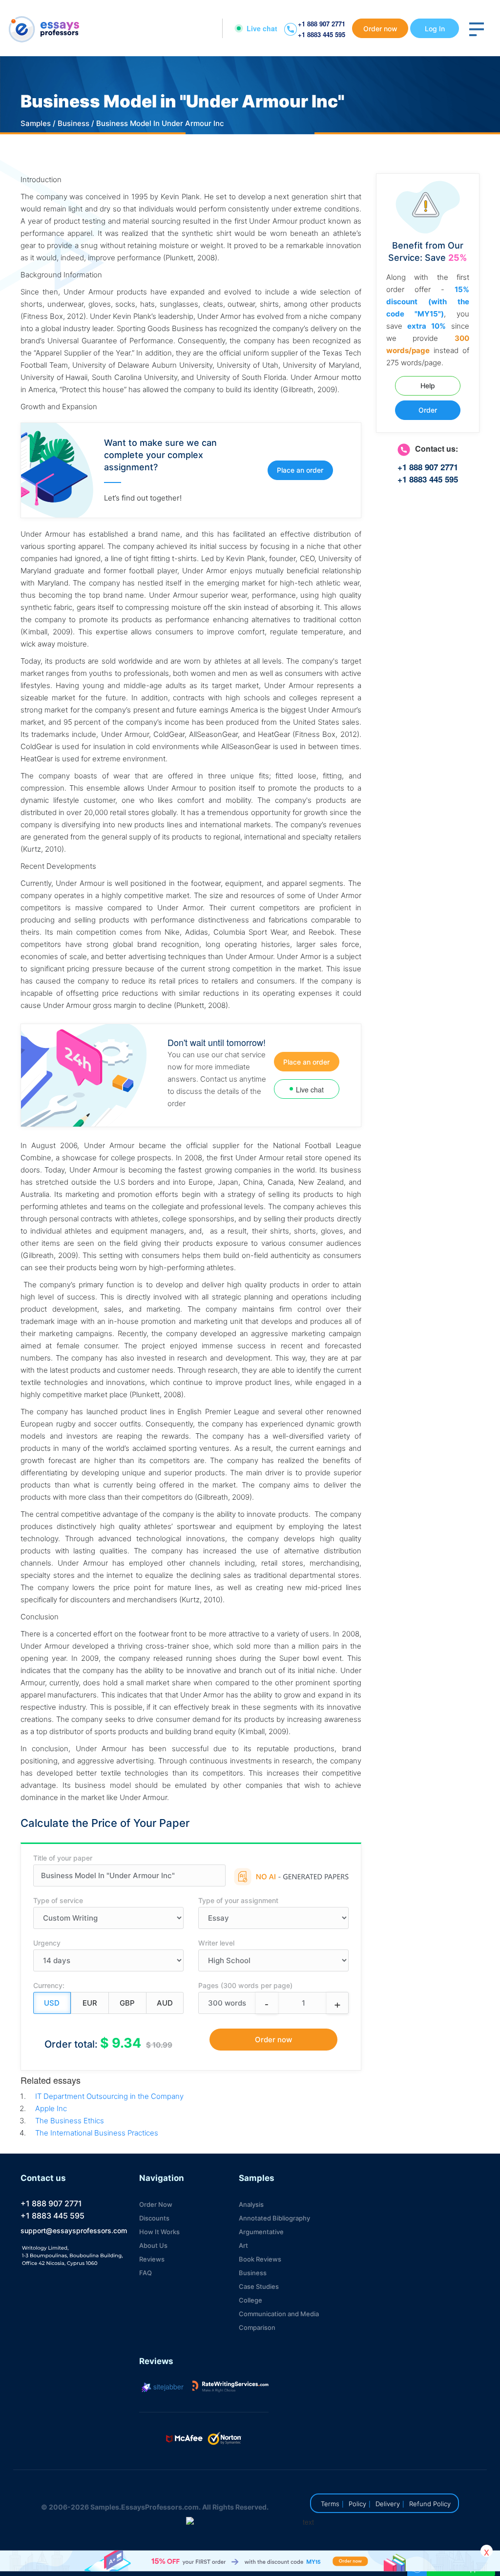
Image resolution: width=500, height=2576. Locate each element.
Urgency (47, 1943)
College (250, 2300)
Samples (36, 123)
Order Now (156, 2204)
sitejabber (167, 2387)
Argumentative (261, 2232)
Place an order (300, 470)
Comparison (257, 2327)
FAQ (146, 2273)
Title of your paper (63, 1858)
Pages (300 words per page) (245, 1985)
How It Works (159, 2232)
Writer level (216, 1943)
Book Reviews (260, 2259)
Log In (435, 29)
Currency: (49, 1985)
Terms (330, 2504)
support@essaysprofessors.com (74, 2230)
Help (428, 386)
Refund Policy (430, 2504)
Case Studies (259, 2286)
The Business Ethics (70, 2121)
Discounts (154, 2218)
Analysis (251, 2204)
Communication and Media (279, 2314)
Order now (380, 29)
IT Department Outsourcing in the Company (109, 2096)
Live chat (262, 28)
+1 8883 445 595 (322, 34)
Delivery (388, 2504)
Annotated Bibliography (274, 2218)
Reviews (152, 2259)
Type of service (58, 1900)
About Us (153, 2245)
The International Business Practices (97, 2133)
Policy (357, 2504)
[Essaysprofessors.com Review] (230, 2387)
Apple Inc (51, 2108)
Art (243, 2245)
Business (73, 123)
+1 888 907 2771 (322, 24)
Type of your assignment (238, 1900)
